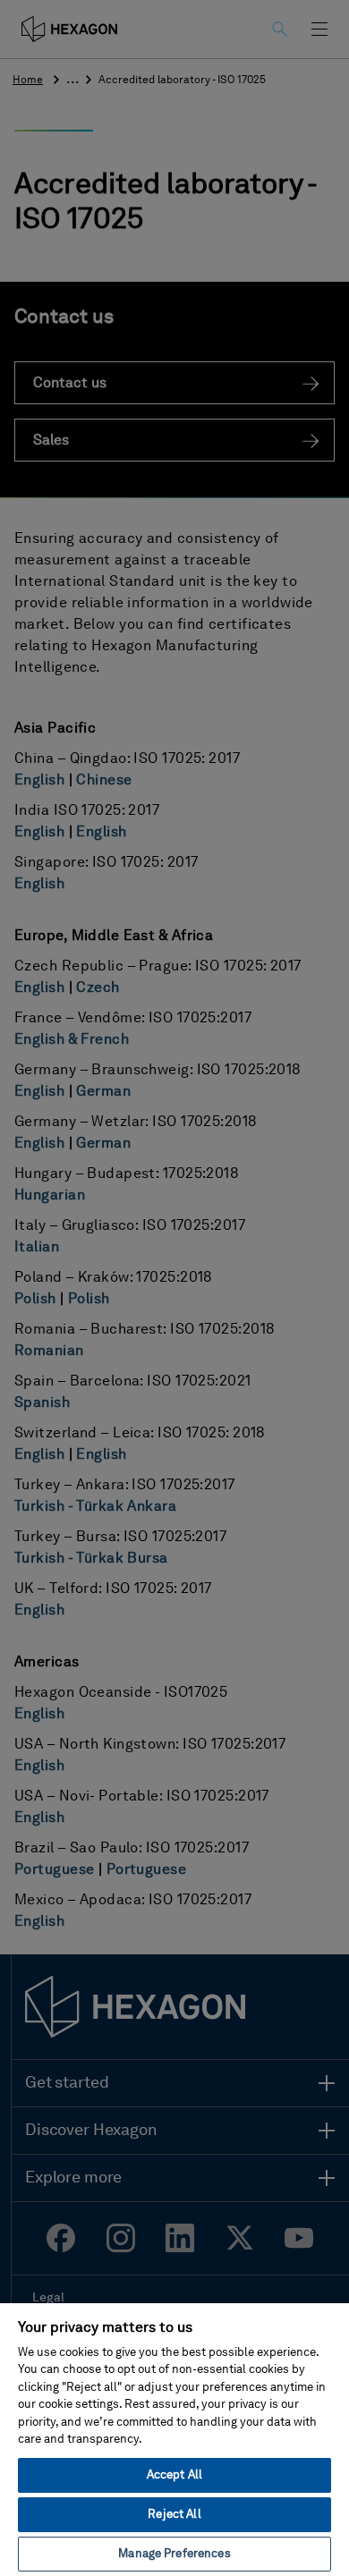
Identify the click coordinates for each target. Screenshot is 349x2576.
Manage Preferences (174, 2554)
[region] (174, 2439)
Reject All (174, 2515)
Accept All (174, 2475)
